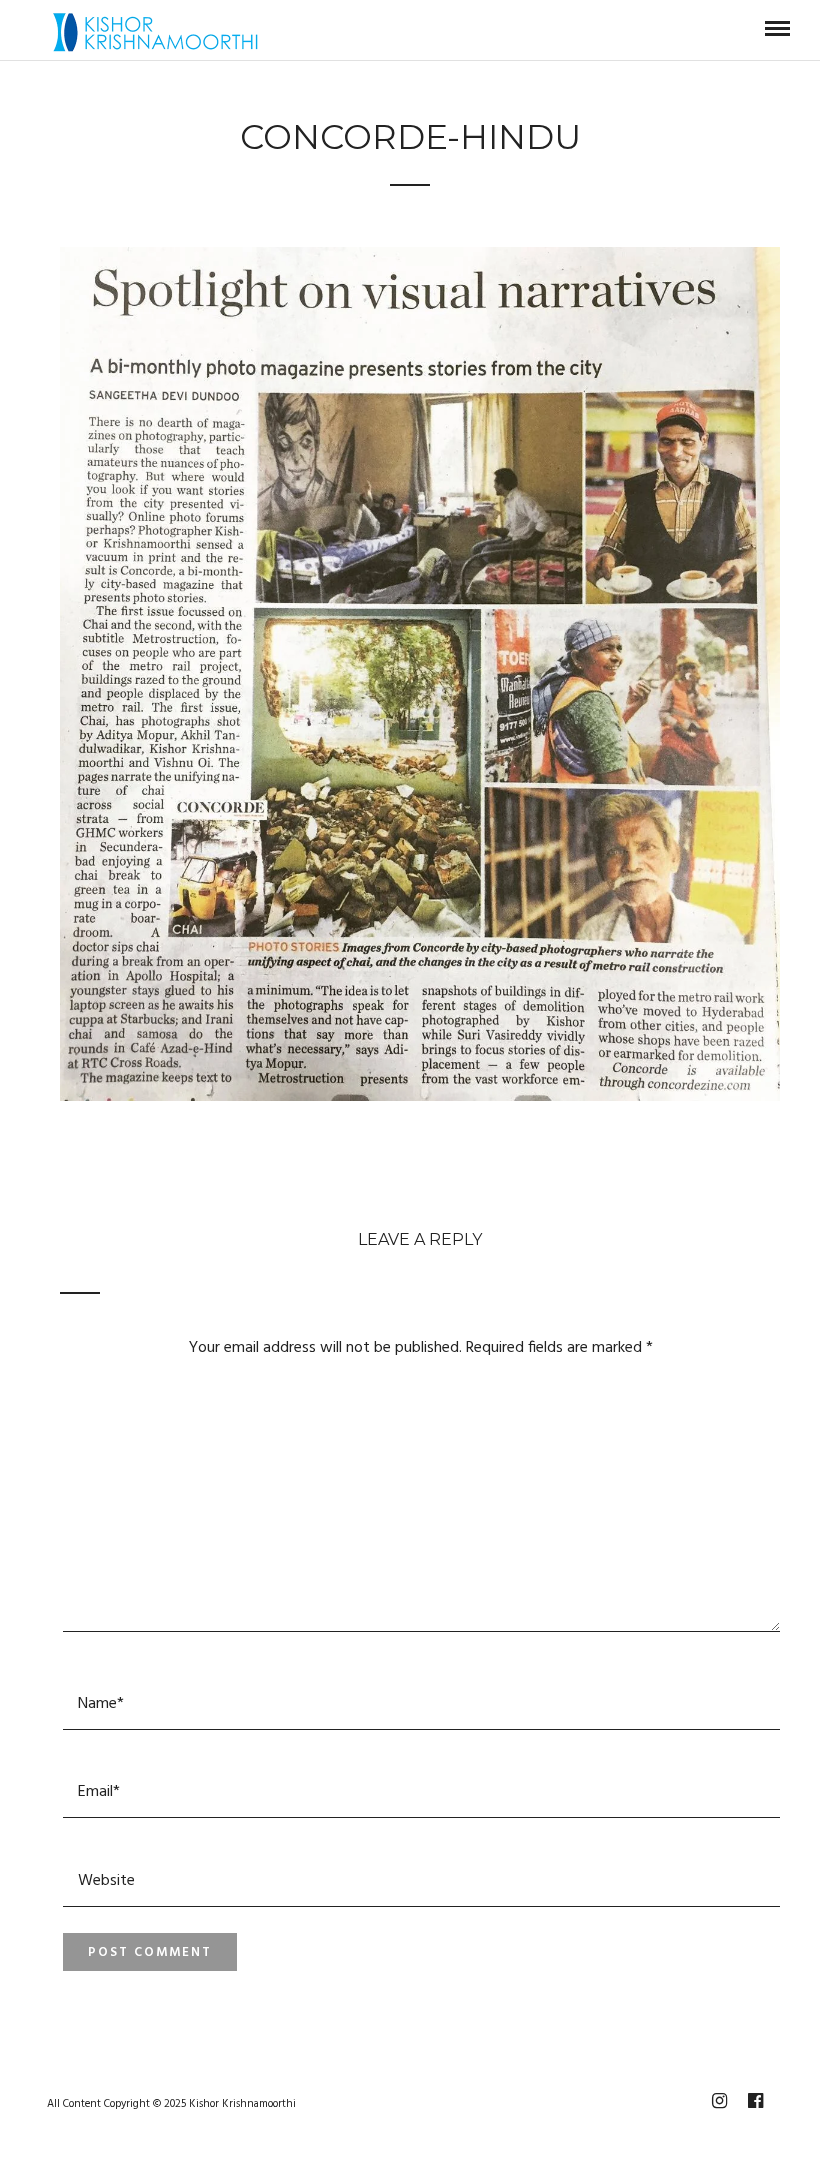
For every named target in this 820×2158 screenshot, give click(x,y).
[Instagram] (719, 2101)
